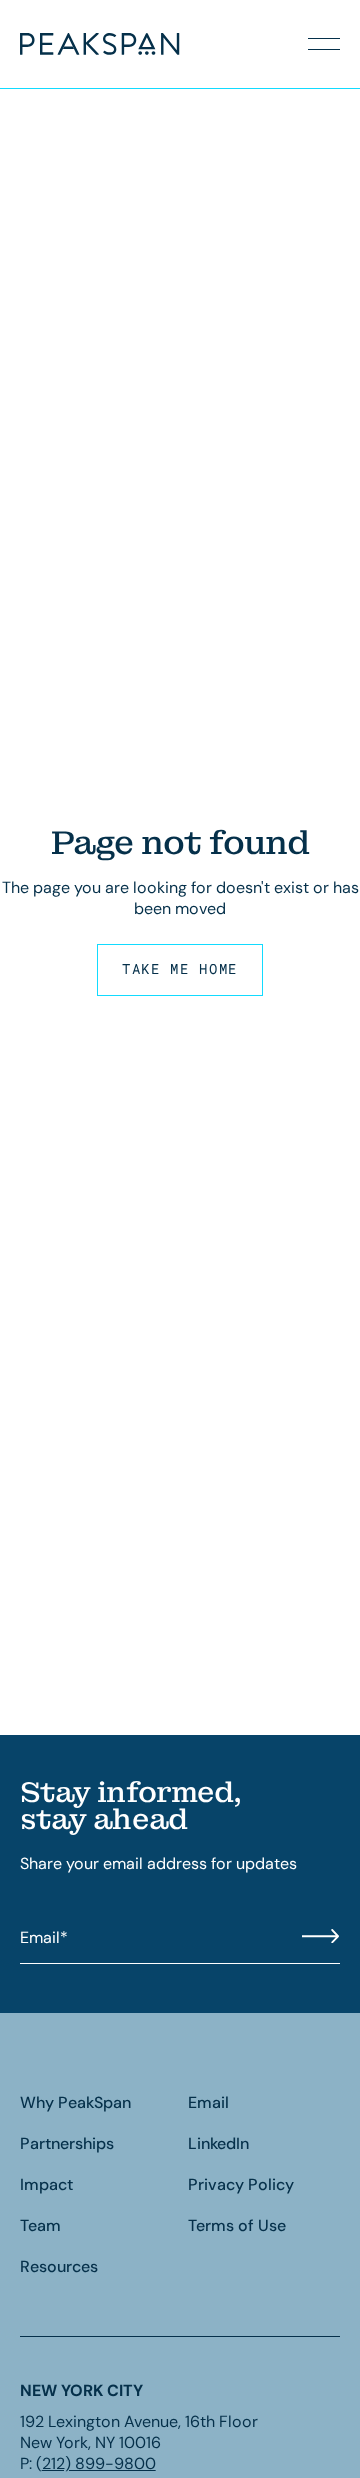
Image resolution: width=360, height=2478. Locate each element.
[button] (324, 44)
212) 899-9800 (99, 2463)
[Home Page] (68, 44)
